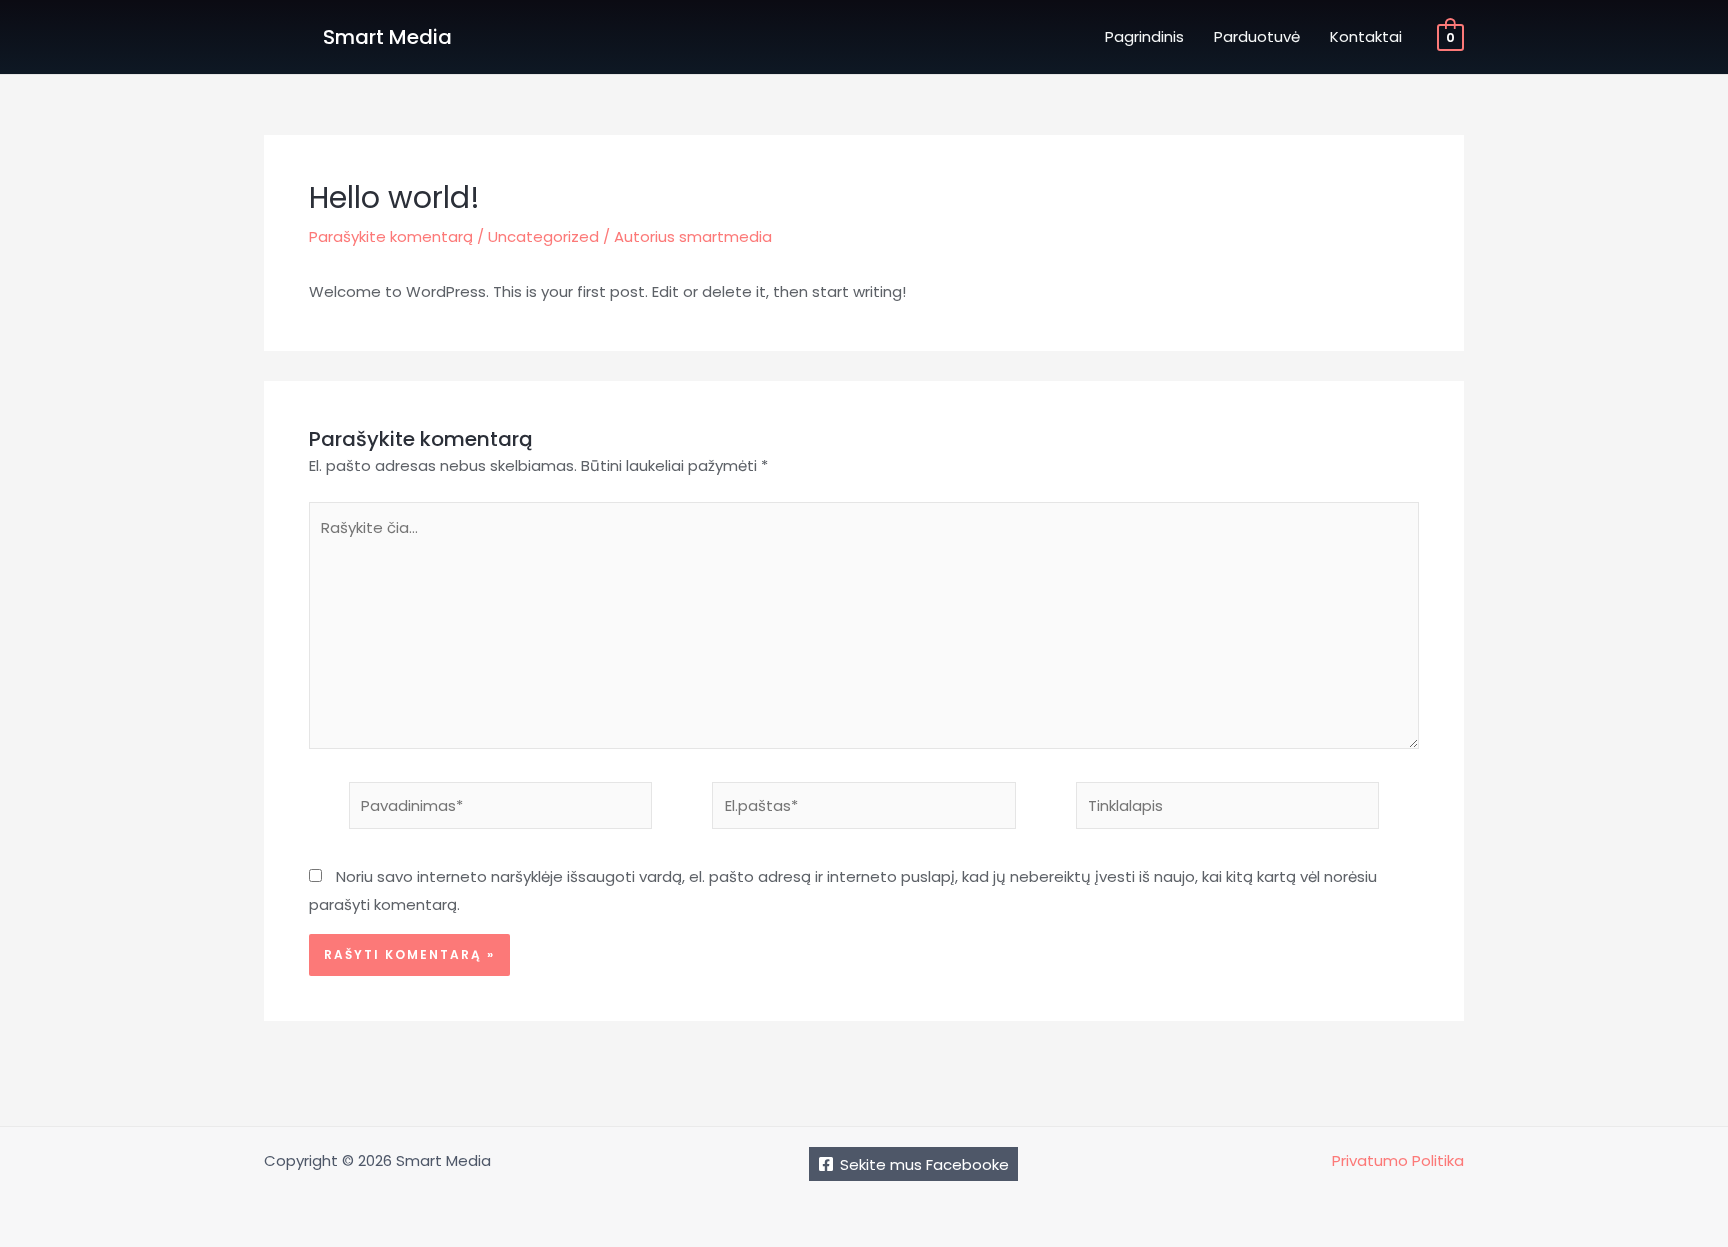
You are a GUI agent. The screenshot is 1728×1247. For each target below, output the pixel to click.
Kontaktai (1366, 36)
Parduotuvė (1257, 36)
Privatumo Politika (1398, 1160)
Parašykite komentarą (391, 236)
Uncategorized (543, 236)
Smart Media (387, 37)
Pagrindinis (1144, 36)
